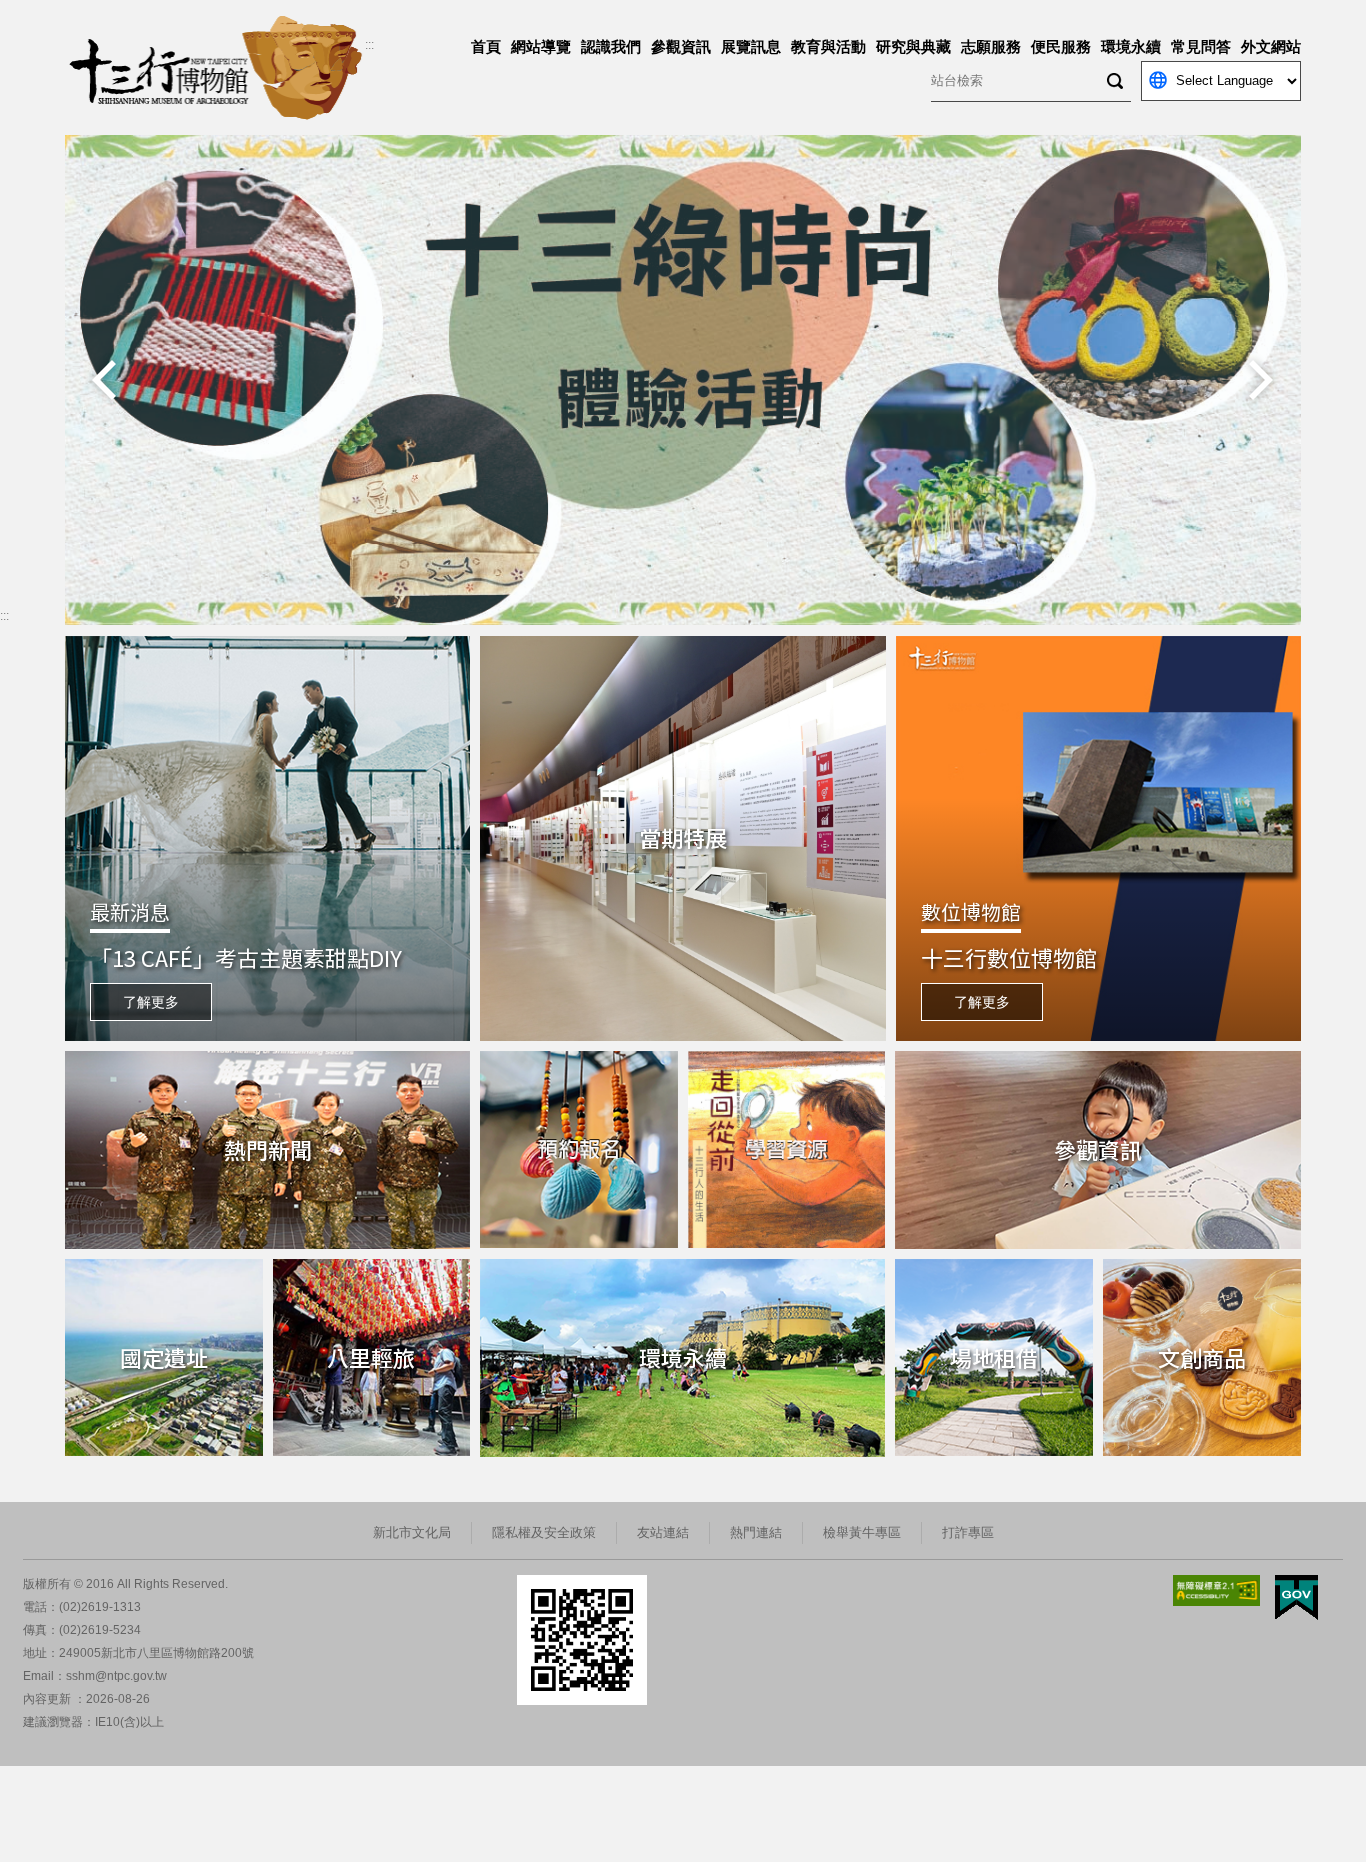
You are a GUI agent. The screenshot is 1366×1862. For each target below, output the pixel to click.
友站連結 (663, 1532)
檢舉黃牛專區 (862, 1532)
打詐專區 (968, 1532)
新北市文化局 (412, 1532)
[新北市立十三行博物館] (215, 67)
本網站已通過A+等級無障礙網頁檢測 (1217, 1590)
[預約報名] (579, 1150)
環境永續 (1131, 46)
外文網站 (1271, 46)
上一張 (105, 380)
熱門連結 (756, 1532)
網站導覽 (541, 46)
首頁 (486, 46)
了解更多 (151, 1002)
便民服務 (1061, 46)
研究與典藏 (913, 46)
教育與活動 (828, 46)
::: (369, 45)
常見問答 (1201, 46)
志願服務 (991, 46)
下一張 (1261, 380)
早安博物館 (105, 144)
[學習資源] (787, 1150)
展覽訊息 (751, 46)
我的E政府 (1296, 1597)
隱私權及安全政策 (544, 1532)
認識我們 (611, 46)
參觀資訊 (681, 46)
